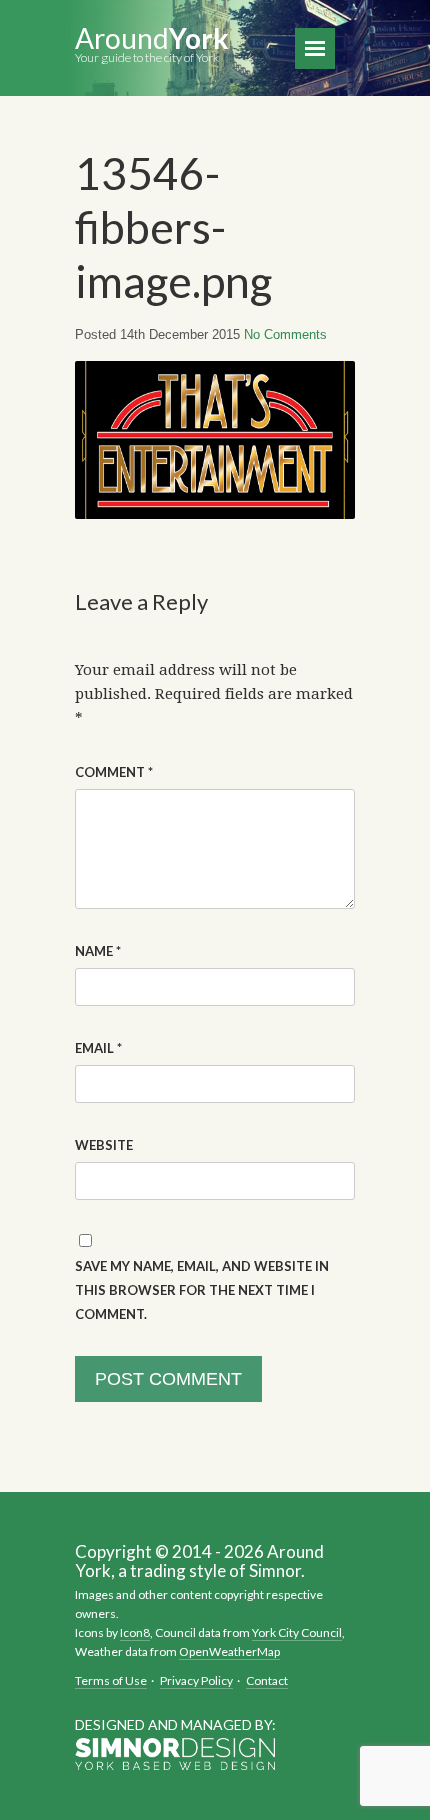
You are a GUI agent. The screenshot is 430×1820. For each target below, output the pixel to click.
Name (98, 951)
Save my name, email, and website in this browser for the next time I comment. (202, 1290)
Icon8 (135, 1632)
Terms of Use (111, 1680)
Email (98, 1048)
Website (104, 1145)
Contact (267, 1680)
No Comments (285, 334)
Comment (114, 772)
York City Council (297, 1632)
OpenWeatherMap (229, 1651)
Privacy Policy (196, 1680)
